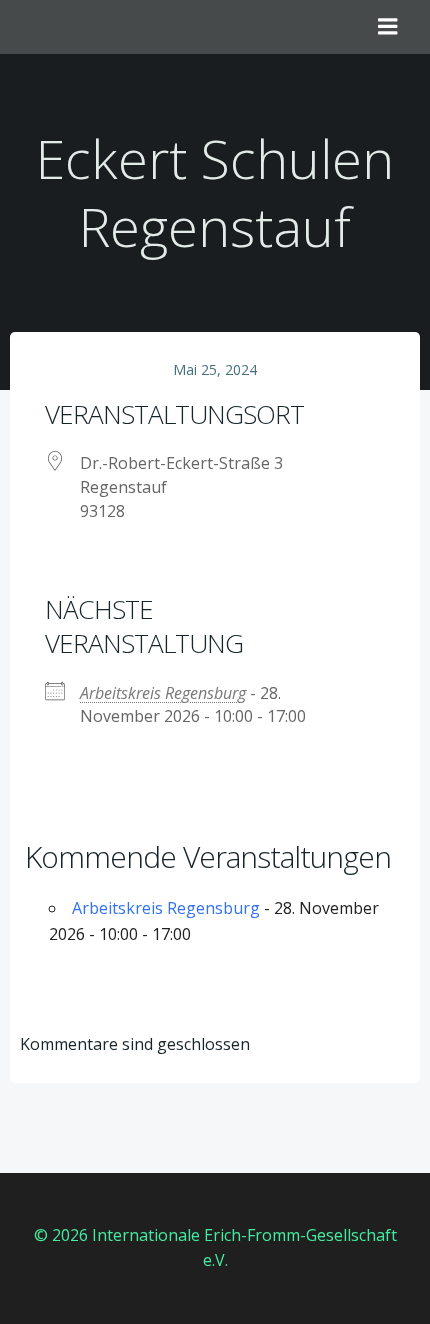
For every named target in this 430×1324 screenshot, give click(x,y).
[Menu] (388, 27)
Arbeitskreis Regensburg (163, 693)
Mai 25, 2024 (215, 369)
